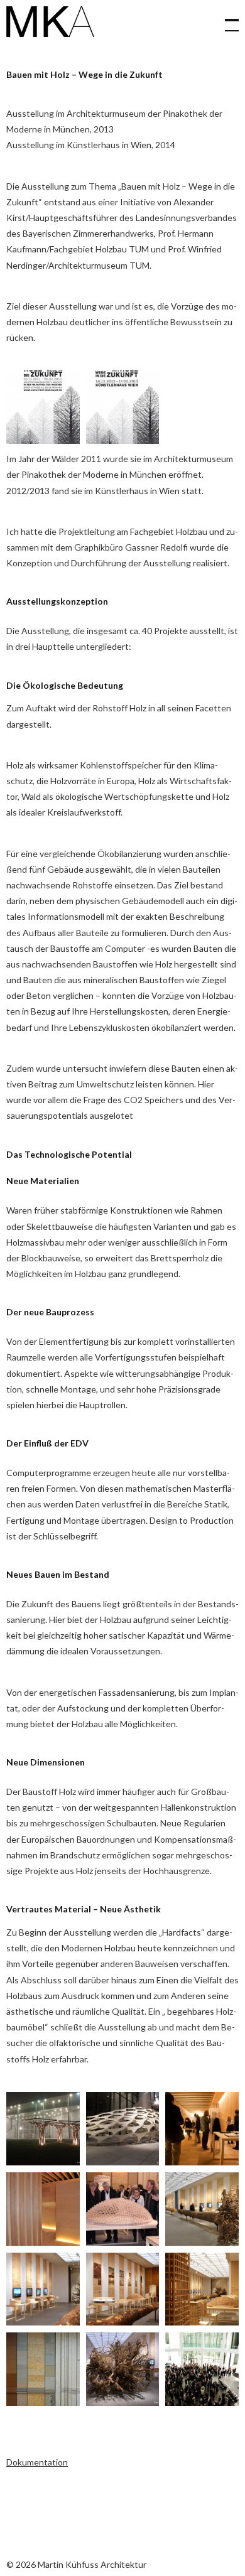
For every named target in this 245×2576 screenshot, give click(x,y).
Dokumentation (37, 2462)
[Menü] (226, 19)
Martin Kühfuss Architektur (50, 22)
